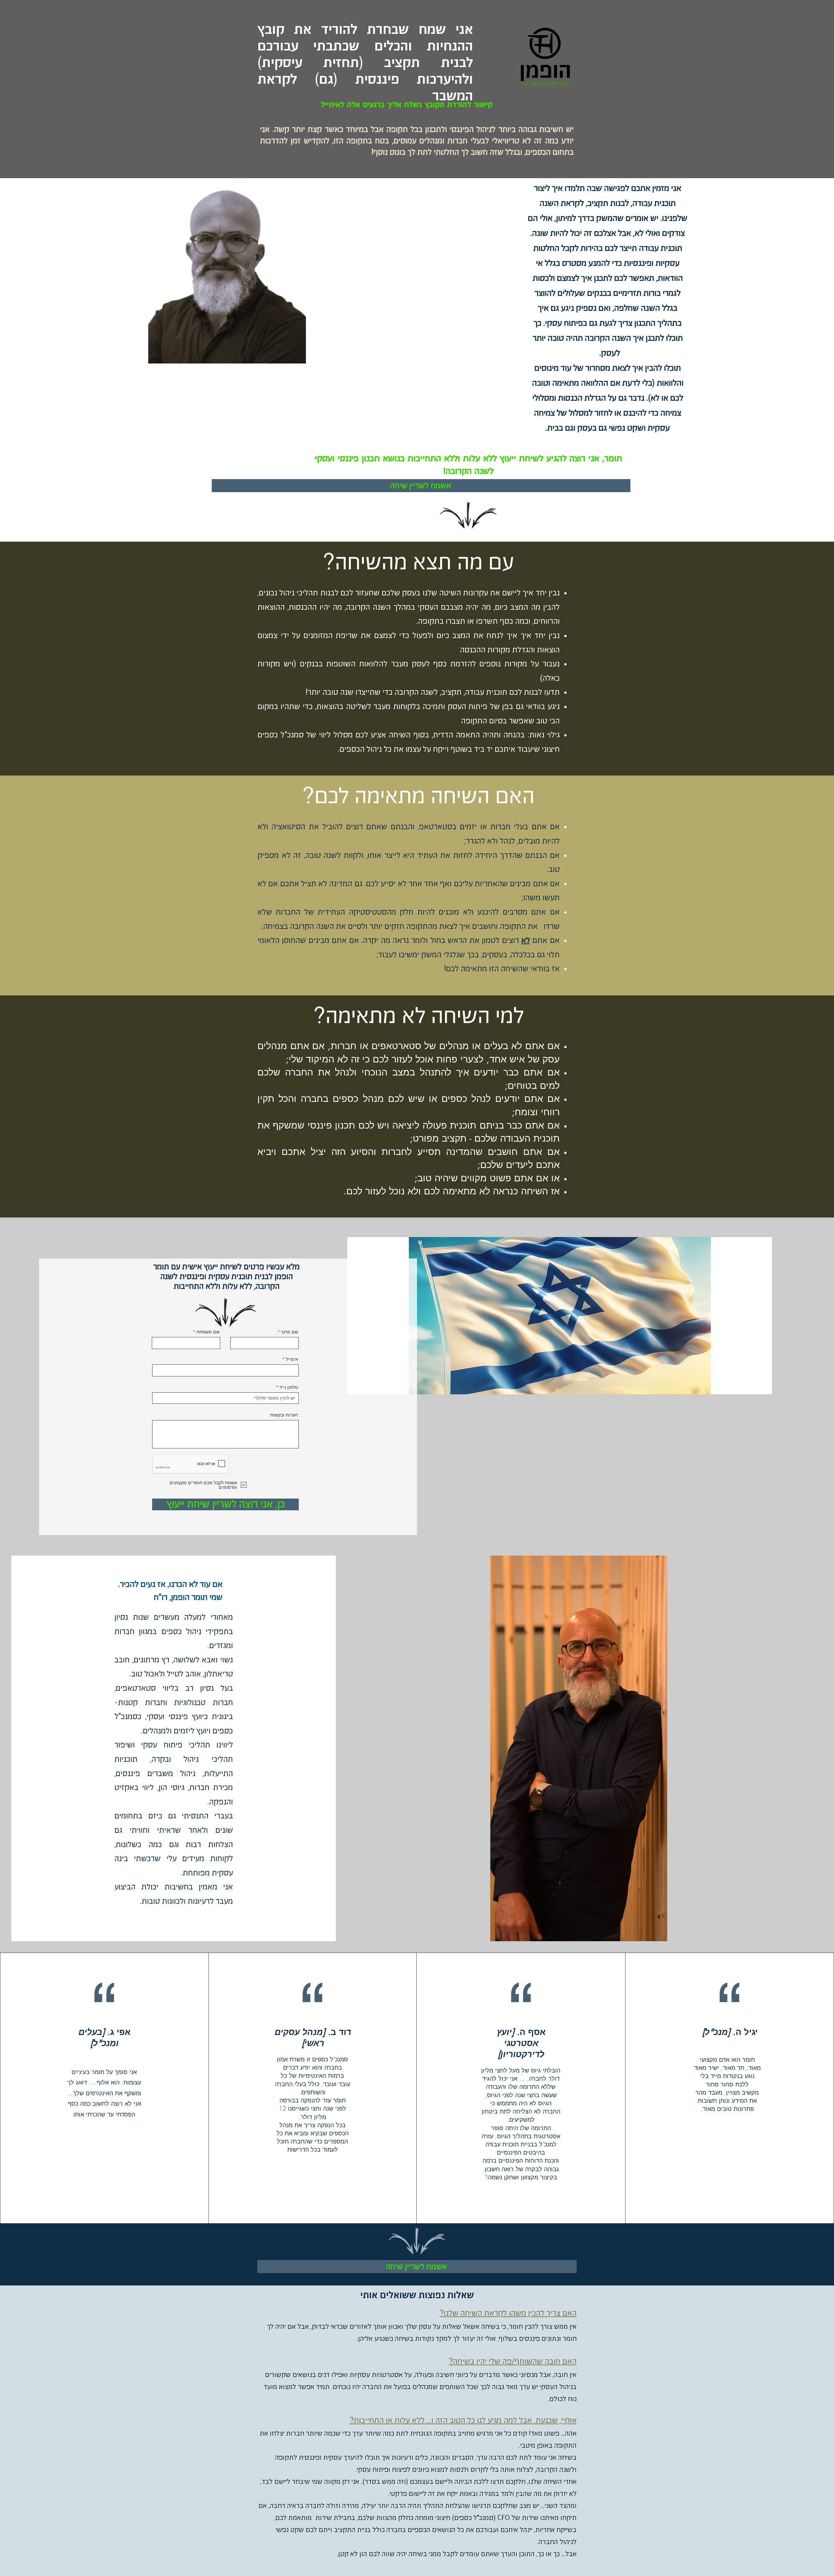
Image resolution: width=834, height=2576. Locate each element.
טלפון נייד (289, 1387)
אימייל (292, 1359)
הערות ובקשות (284, 1415)
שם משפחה (208, 1332)
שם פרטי (289, 1332)
